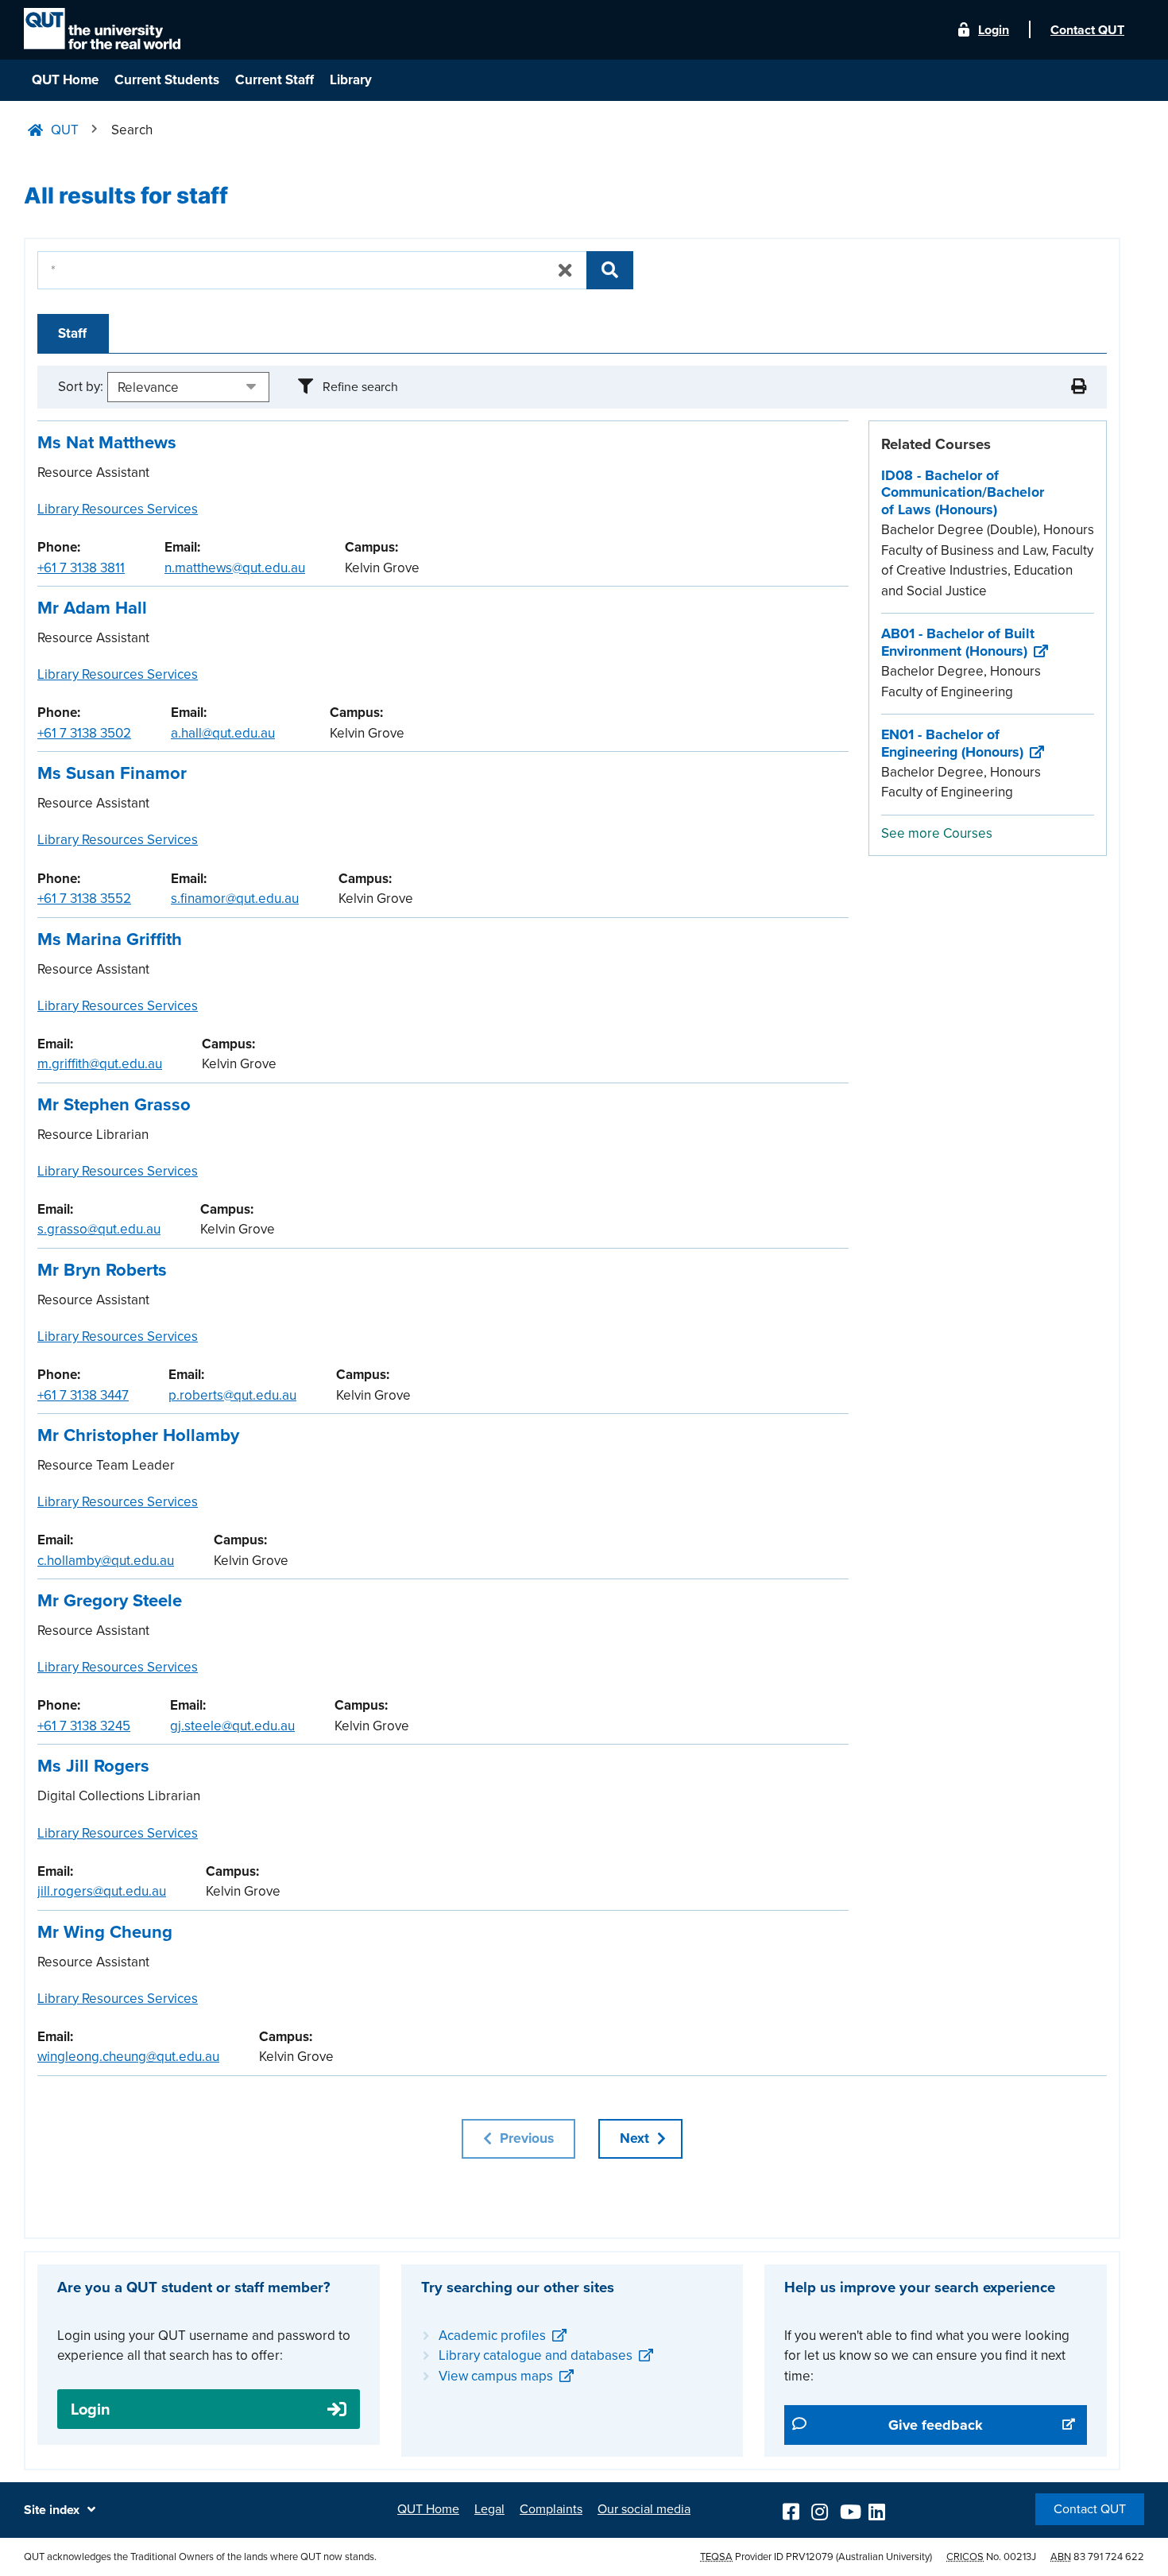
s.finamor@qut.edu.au (235, 899)
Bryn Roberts (102, 1270)
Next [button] (636, 2138)
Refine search (360, 387)
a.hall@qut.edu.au (223, 733)
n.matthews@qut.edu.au (235, 568)
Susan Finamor (112, 773)
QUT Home (65, 80)
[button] (1078, 387)
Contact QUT (1090, 2509)
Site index (52, 2510)
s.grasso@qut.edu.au (99, 1229)
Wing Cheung (105, 1932)
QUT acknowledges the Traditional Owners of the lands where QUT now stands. (200, 2557)
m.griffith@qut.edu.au (100, 1064)
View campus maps (496, 2376)
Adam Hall (92, 608)
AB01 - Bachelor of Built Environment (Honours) (958, 642)
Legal (489, 2509)
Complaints (551, 2509)
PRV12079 (810, 2557)
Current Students (167, 80)
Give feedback (946, 2425)
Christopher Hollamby (138, 1435)
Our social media (644, 2509)
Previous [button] (525, 2138)
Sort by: (81, 387)
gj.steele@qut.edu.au (232, 1726)
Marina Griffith (110, 939)
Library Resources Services (118, 509)
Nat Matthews (107, 443)
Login (994, 30)
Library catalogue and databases (536, 2355)
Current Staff (275, 80)
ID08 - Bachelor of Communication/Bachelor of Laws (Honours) (963, 493)
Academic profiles (492, 2336)
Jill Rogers (93, 1766)
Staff (72, 333)
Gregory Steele (110, 1601)
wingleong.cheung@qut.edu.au (128, 2057)
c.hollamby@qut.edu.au (106, 1561)
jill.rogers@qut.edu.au (102, 1891)
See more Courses (937, 833)
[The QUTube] (849, 2509)
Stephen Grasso (114, 1105)
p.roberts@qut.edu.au (232, 1395)
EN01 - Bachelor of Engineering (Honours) (952, 743)
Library (351, 80)
